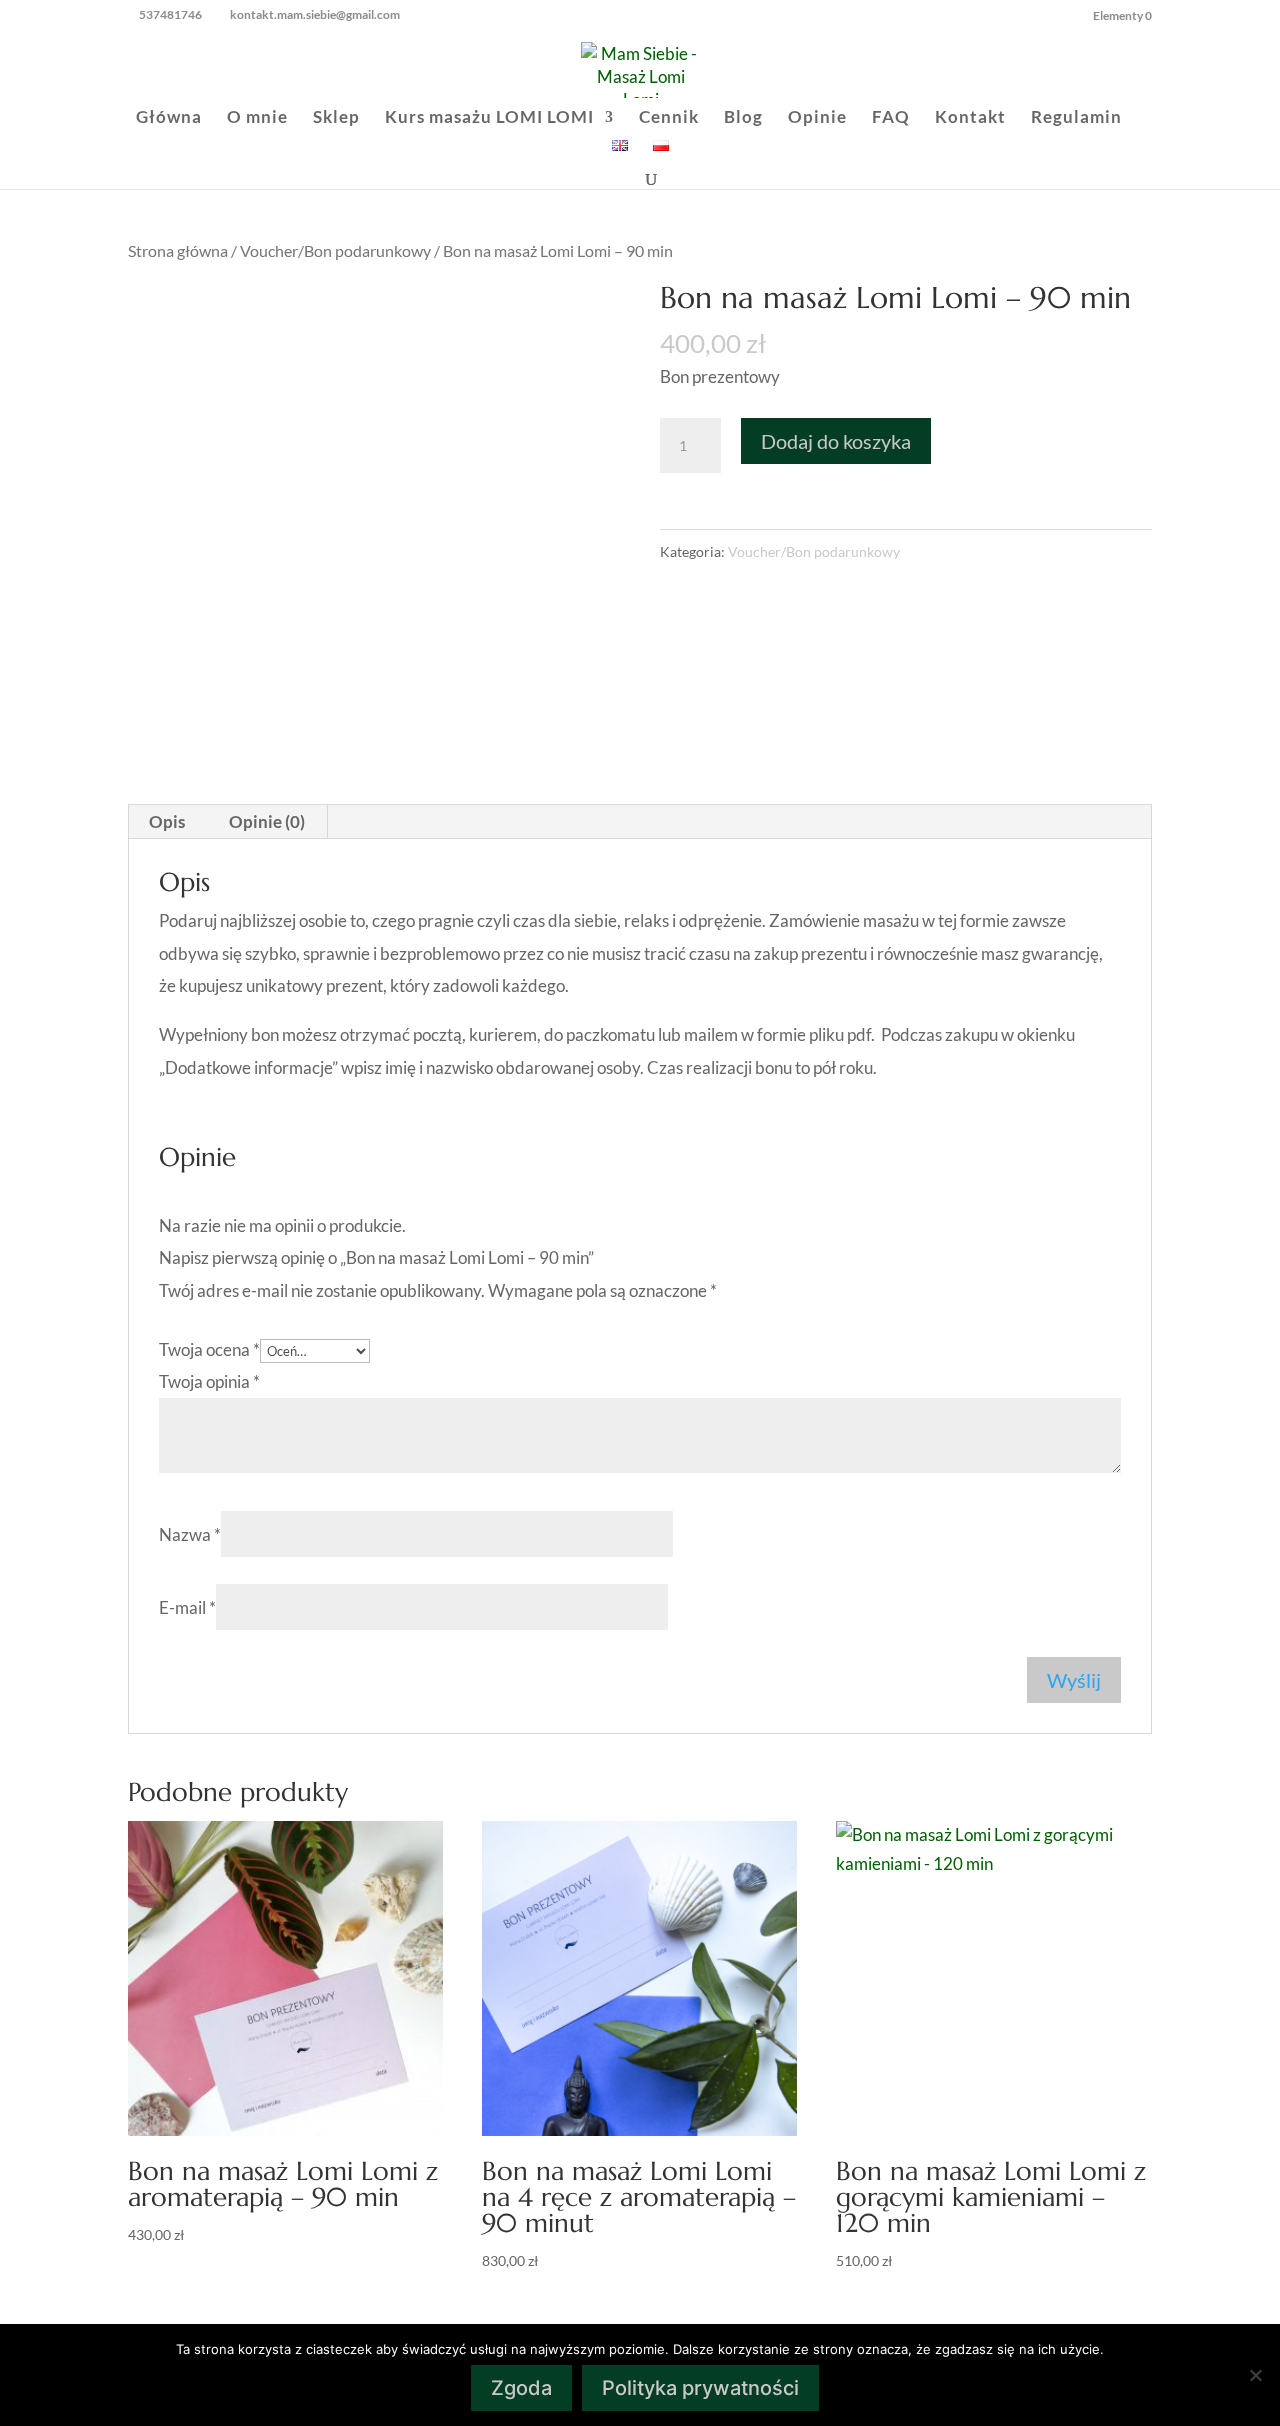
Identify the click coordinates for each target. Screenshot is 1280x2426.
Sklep (336, 118)
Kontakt (970, 118)
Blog (743, 118)
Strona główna (178, 251)
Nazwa (190, 1534)
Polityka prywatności (700, 2388)
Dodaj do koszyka (836, 441)
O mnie (257, 118)
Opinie (817, 118)
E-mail (187, 1607)
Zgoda (521, 2388)
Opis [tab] (167, 821)
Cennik (669, 118)
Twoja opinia (209, 1381)
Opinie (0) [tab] (267, 821)
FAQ (891, 118)
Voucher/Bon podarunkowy (335, 251)
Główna (169, 118)
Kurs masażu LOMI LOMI (489, 118)
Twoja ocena (209, 1349)
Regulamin (1076, 118)
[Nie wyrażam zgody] (1255, 2375)
